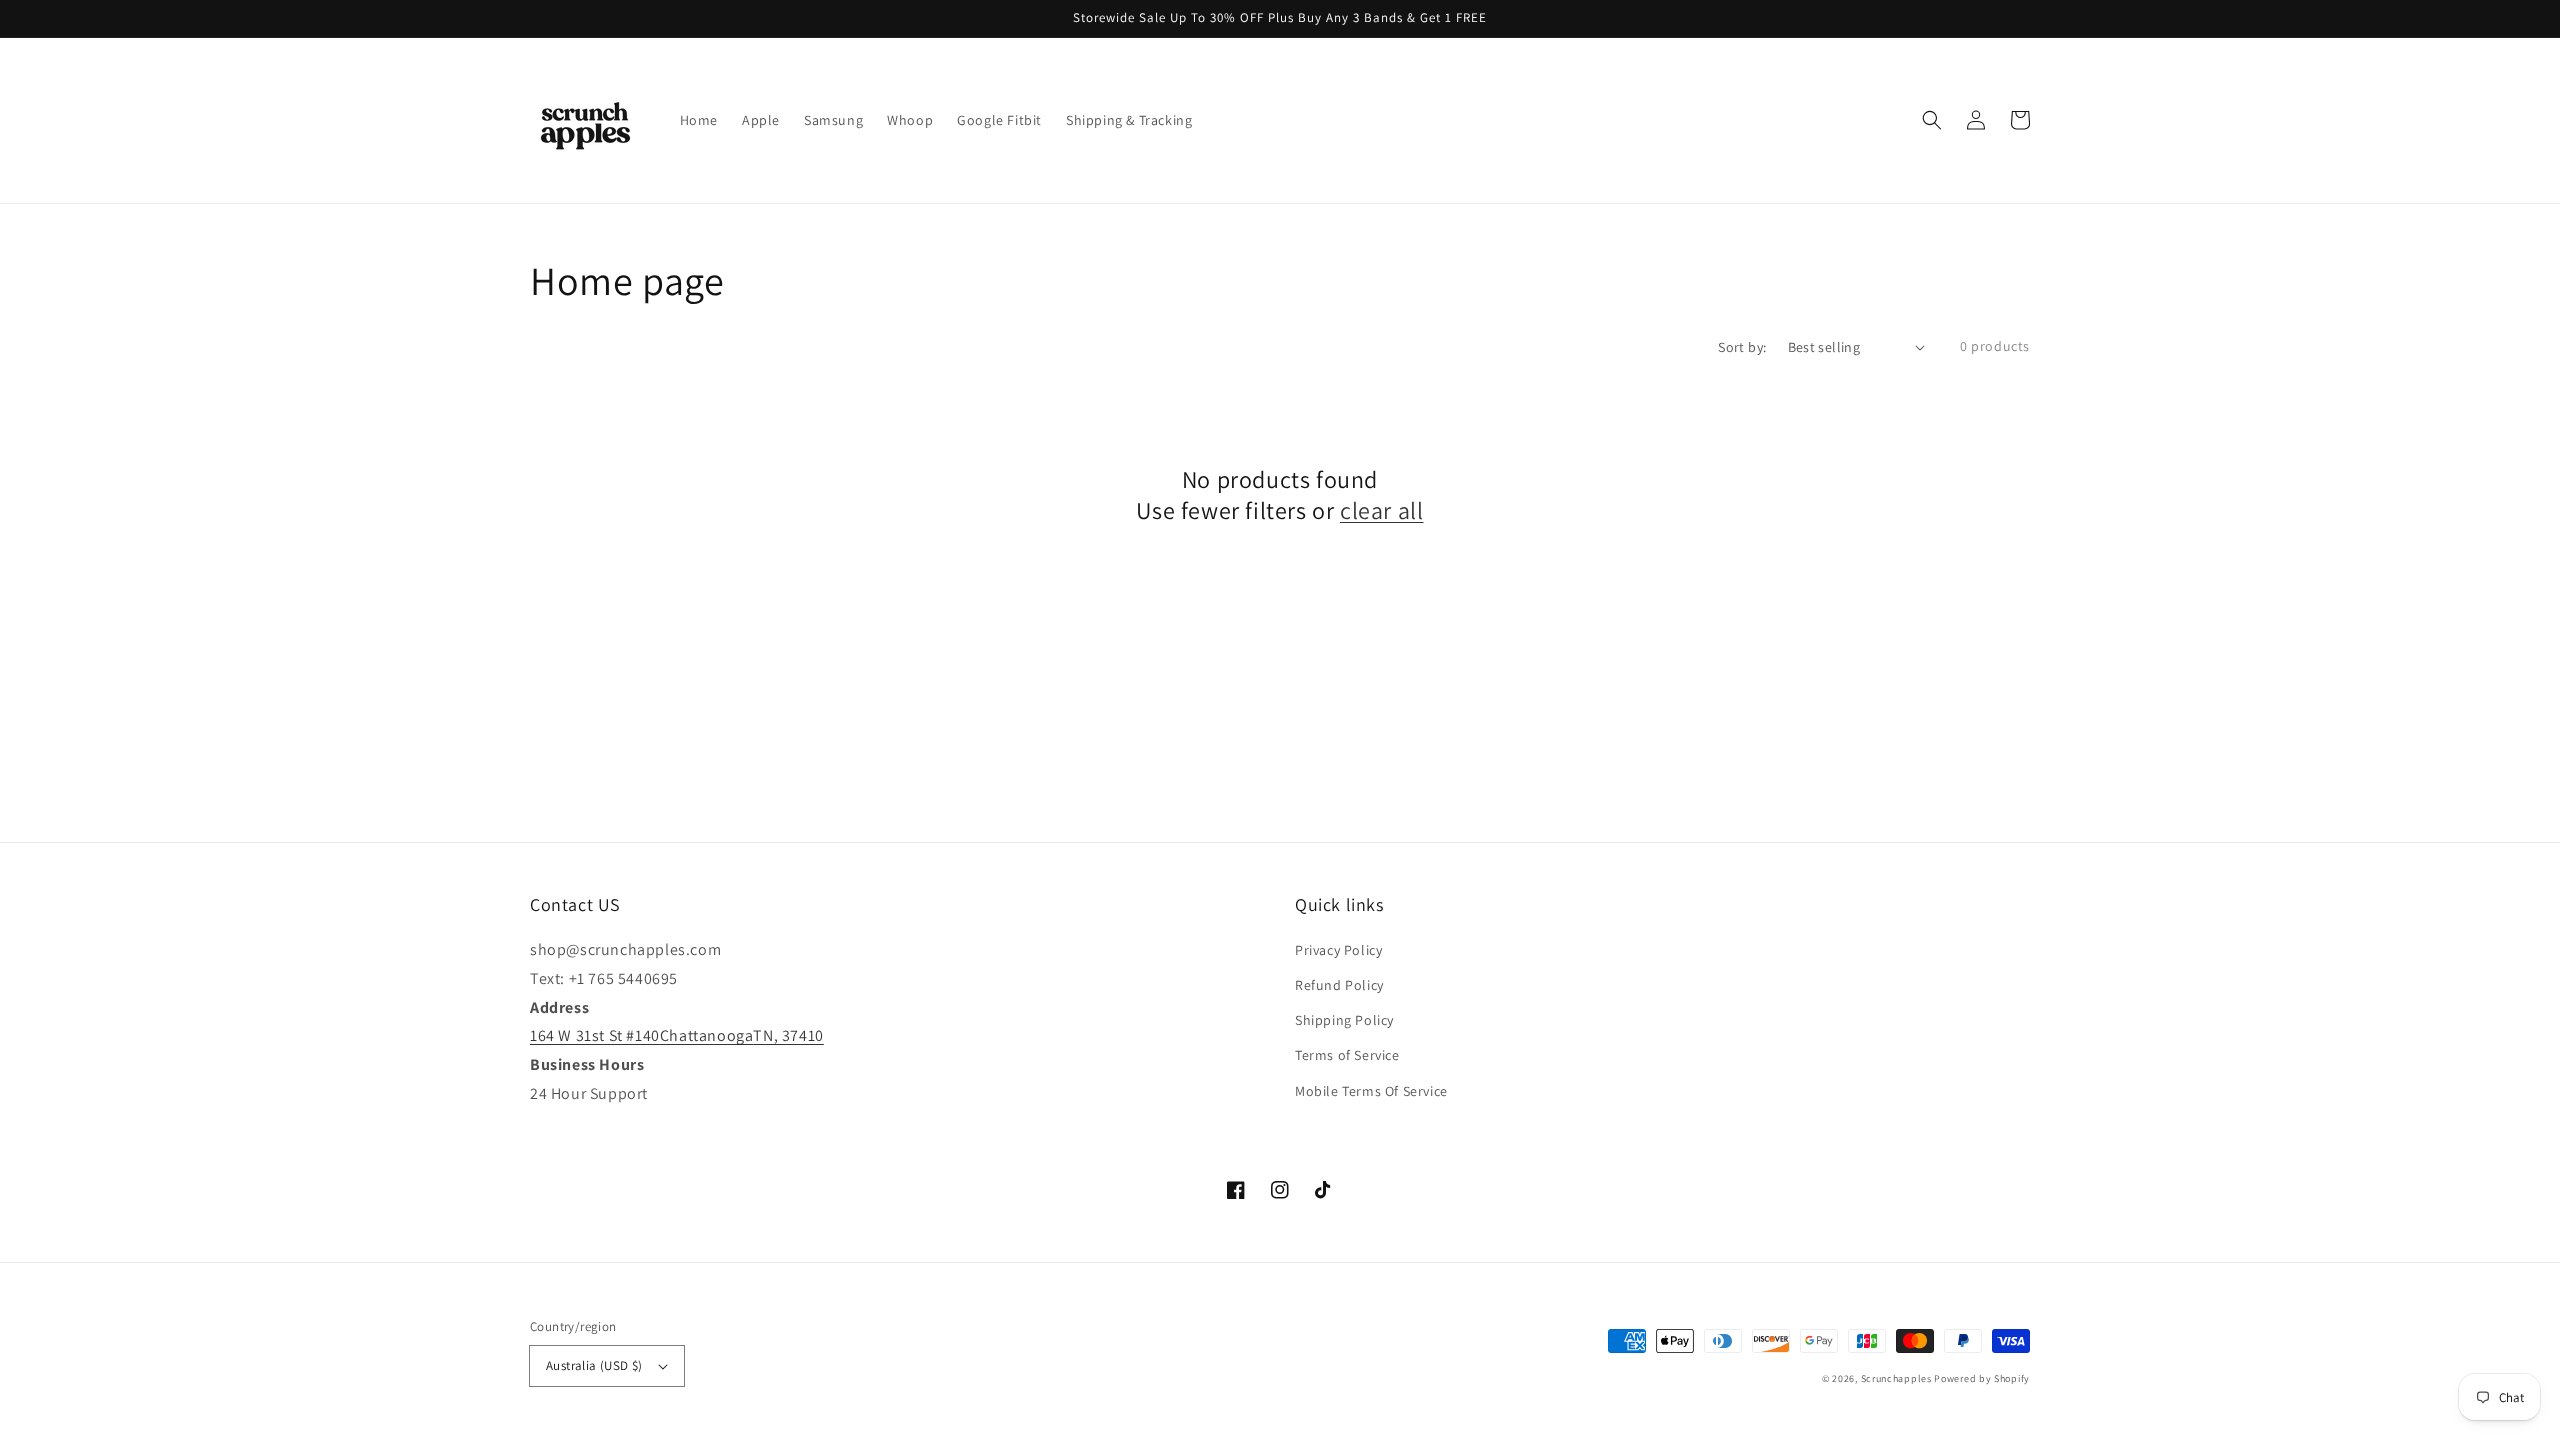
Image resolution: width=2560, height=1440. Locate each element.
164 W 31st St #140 (595, 1035)
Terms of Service (1347, 1055)
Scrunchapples (1896, 1378)
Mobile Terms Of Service (1371, 1091)
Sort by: (1742, 347)
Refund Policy (1339, 985)
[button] (1932, 120)
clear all (1381, 510)
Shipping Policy (1344, 1020)
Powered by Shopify (1982, 1378)
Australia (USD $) (594, 1365)
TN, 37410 (788, 1035)
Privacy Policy (1338, 950)
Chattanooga (707, 1035)
